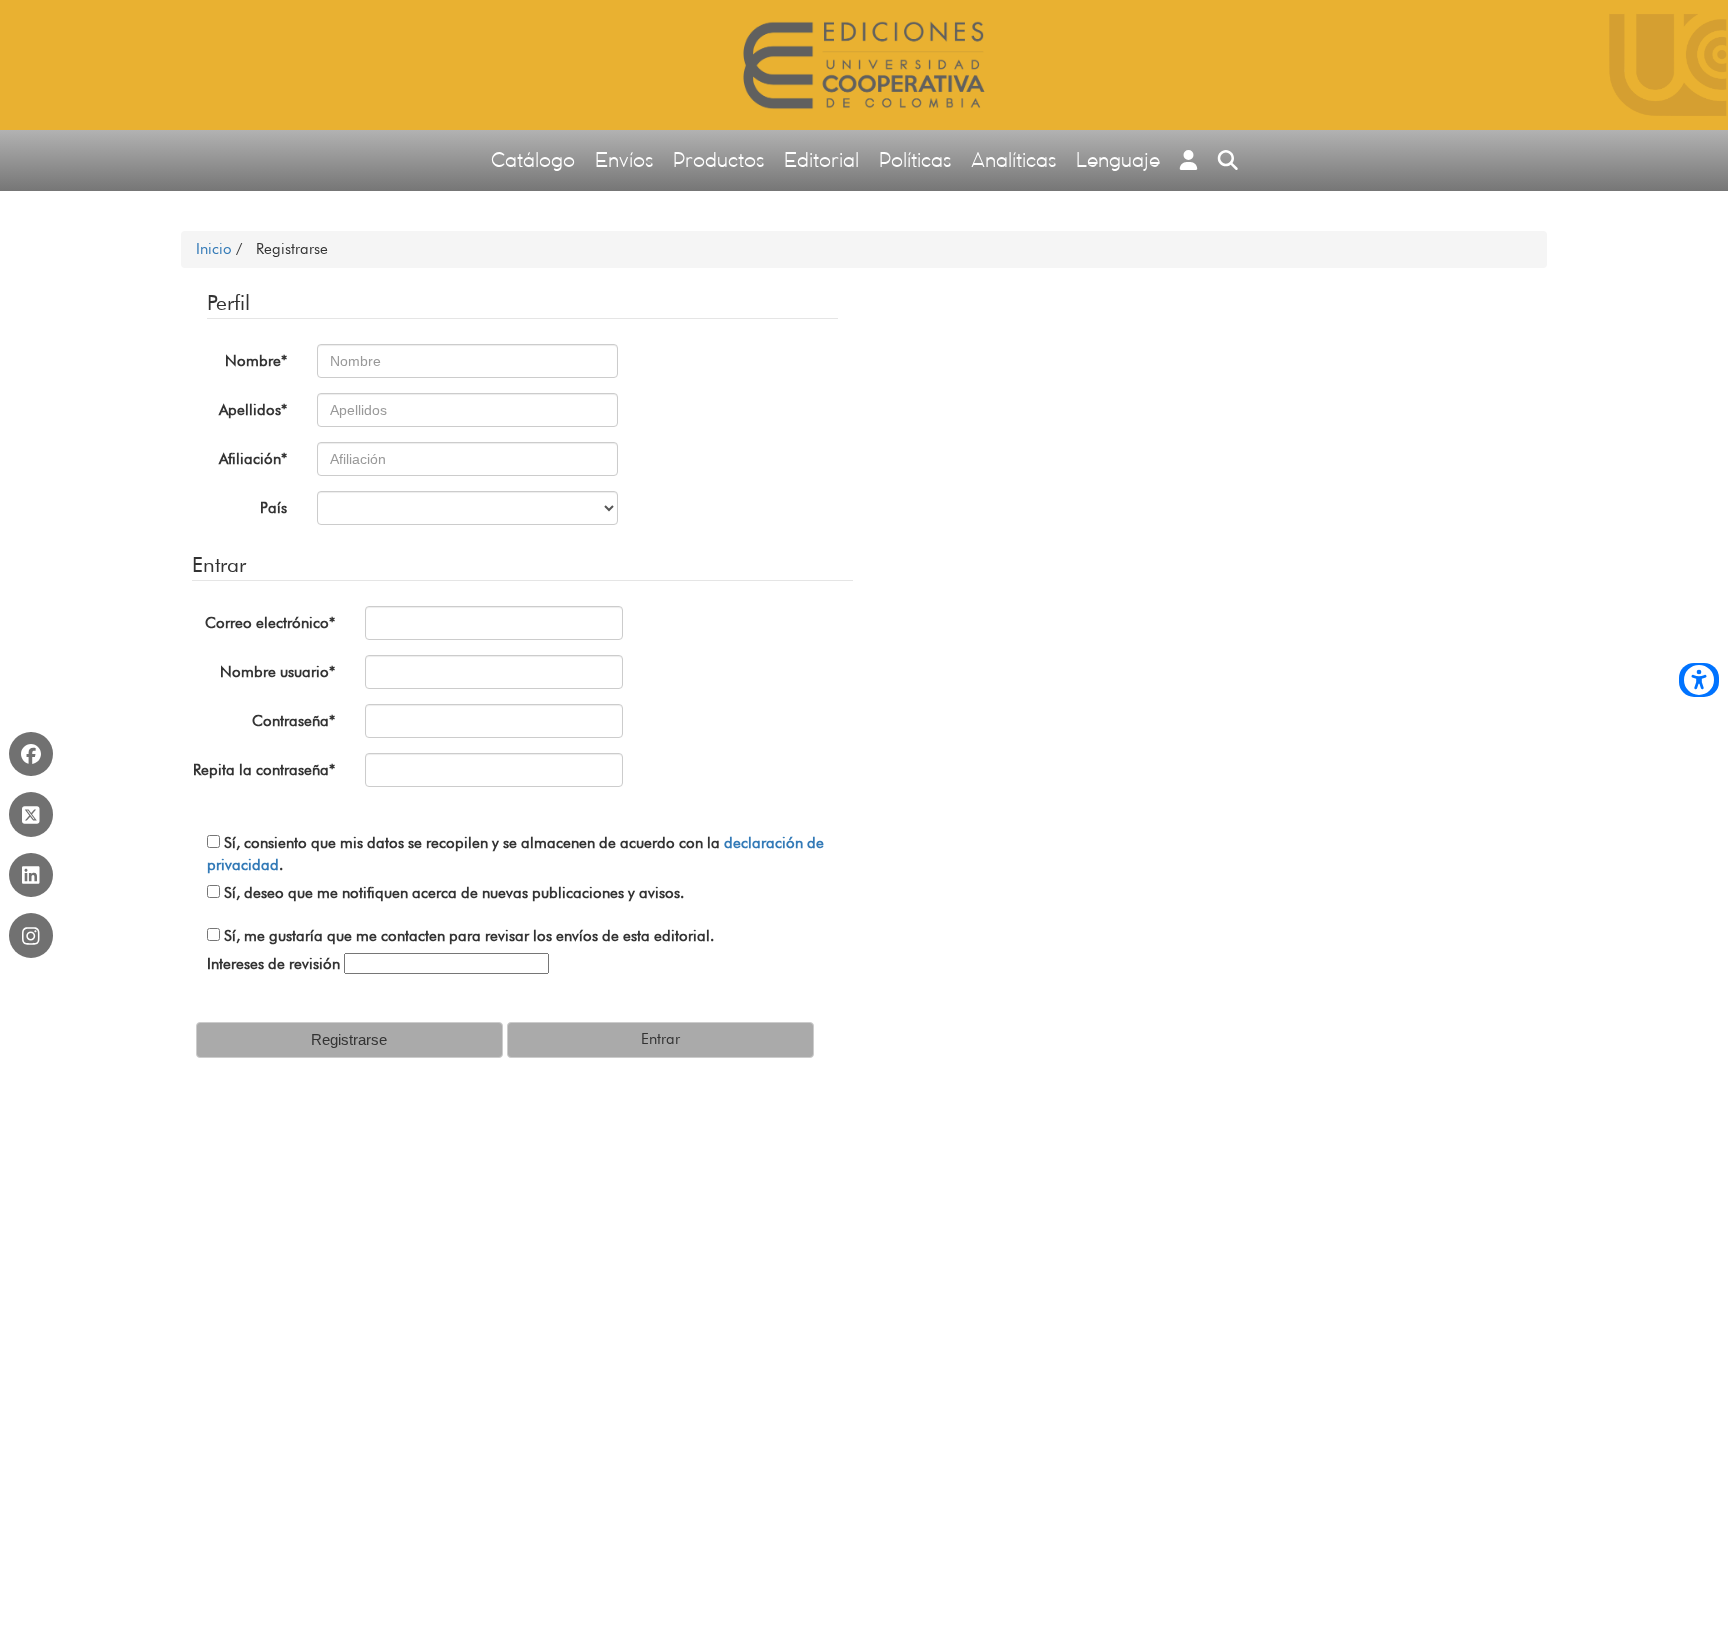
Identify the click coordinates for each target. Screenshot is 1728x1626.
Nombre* (256, 361)
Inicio (216, 249)
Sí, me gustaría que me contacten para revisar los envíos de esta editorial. (467, 936)
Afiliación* (253, 459)
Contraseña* (293, 721)
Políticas (915, 159)
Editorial (821, 159)
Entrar (660, 1039)
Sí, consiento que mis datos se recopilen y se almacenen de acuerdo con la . (515, 853)
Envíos (624, 159)
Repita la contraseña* (264, 770)
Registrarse (349, 1039)
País (273, 508)
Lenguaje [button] (1118, 159)
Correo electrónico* (270, 623)
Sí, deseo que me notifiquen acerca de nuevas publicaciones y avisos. (452, 893)
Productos (718, 159)
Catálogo (533, 159)
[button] (1189, 160)
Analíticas (1013, 159)
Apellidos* (253, 410)
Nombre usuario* (277, 672)
